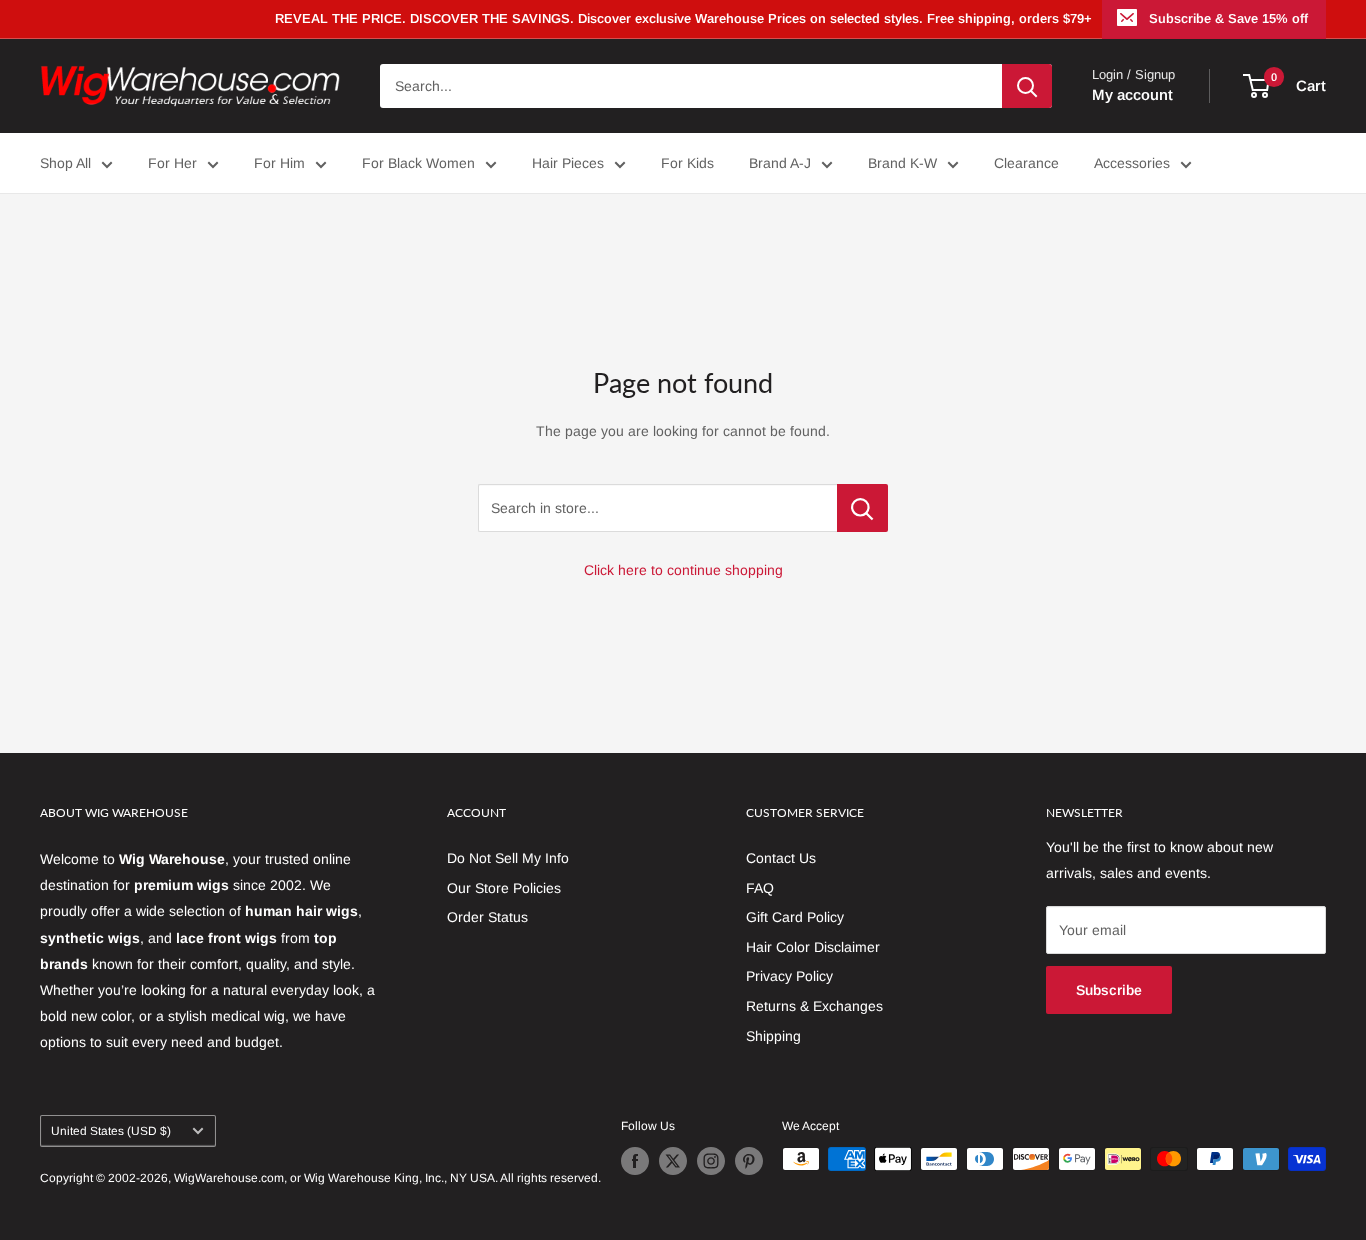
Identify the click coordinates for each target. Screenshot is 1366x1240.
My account (1132, 94)
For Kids (687, 163)
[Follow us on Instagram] (711, 1161)
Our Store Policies (504, 888)
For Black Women (418, 163)
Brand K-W (902, 163)
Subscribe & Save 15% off (1228, 18)
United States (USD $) (111, 1131)
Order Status (487, 917)
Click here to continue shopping (683, 570)
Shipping (773, 1036)
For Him (279, 163)
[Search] (1027, 86)
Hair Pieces (568, 163)
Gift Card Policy (795, 917)
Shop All (65, 163)
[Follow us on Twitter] (673, 1161)
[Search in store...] (862, 508)
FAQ (760, 888)
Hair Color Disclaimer (813, 947)
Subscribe (1109, 990)
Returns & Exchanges (814, 1006)
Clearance (1026, 163)
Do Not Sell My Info (508, 858)
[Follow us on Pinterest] (749, 1161)
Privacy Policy (789, 976)
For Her (172, 163)
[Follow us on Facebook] (635, 1161)
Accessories (1132, 163)
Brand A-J (780, 163)
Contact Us (781, 858)
